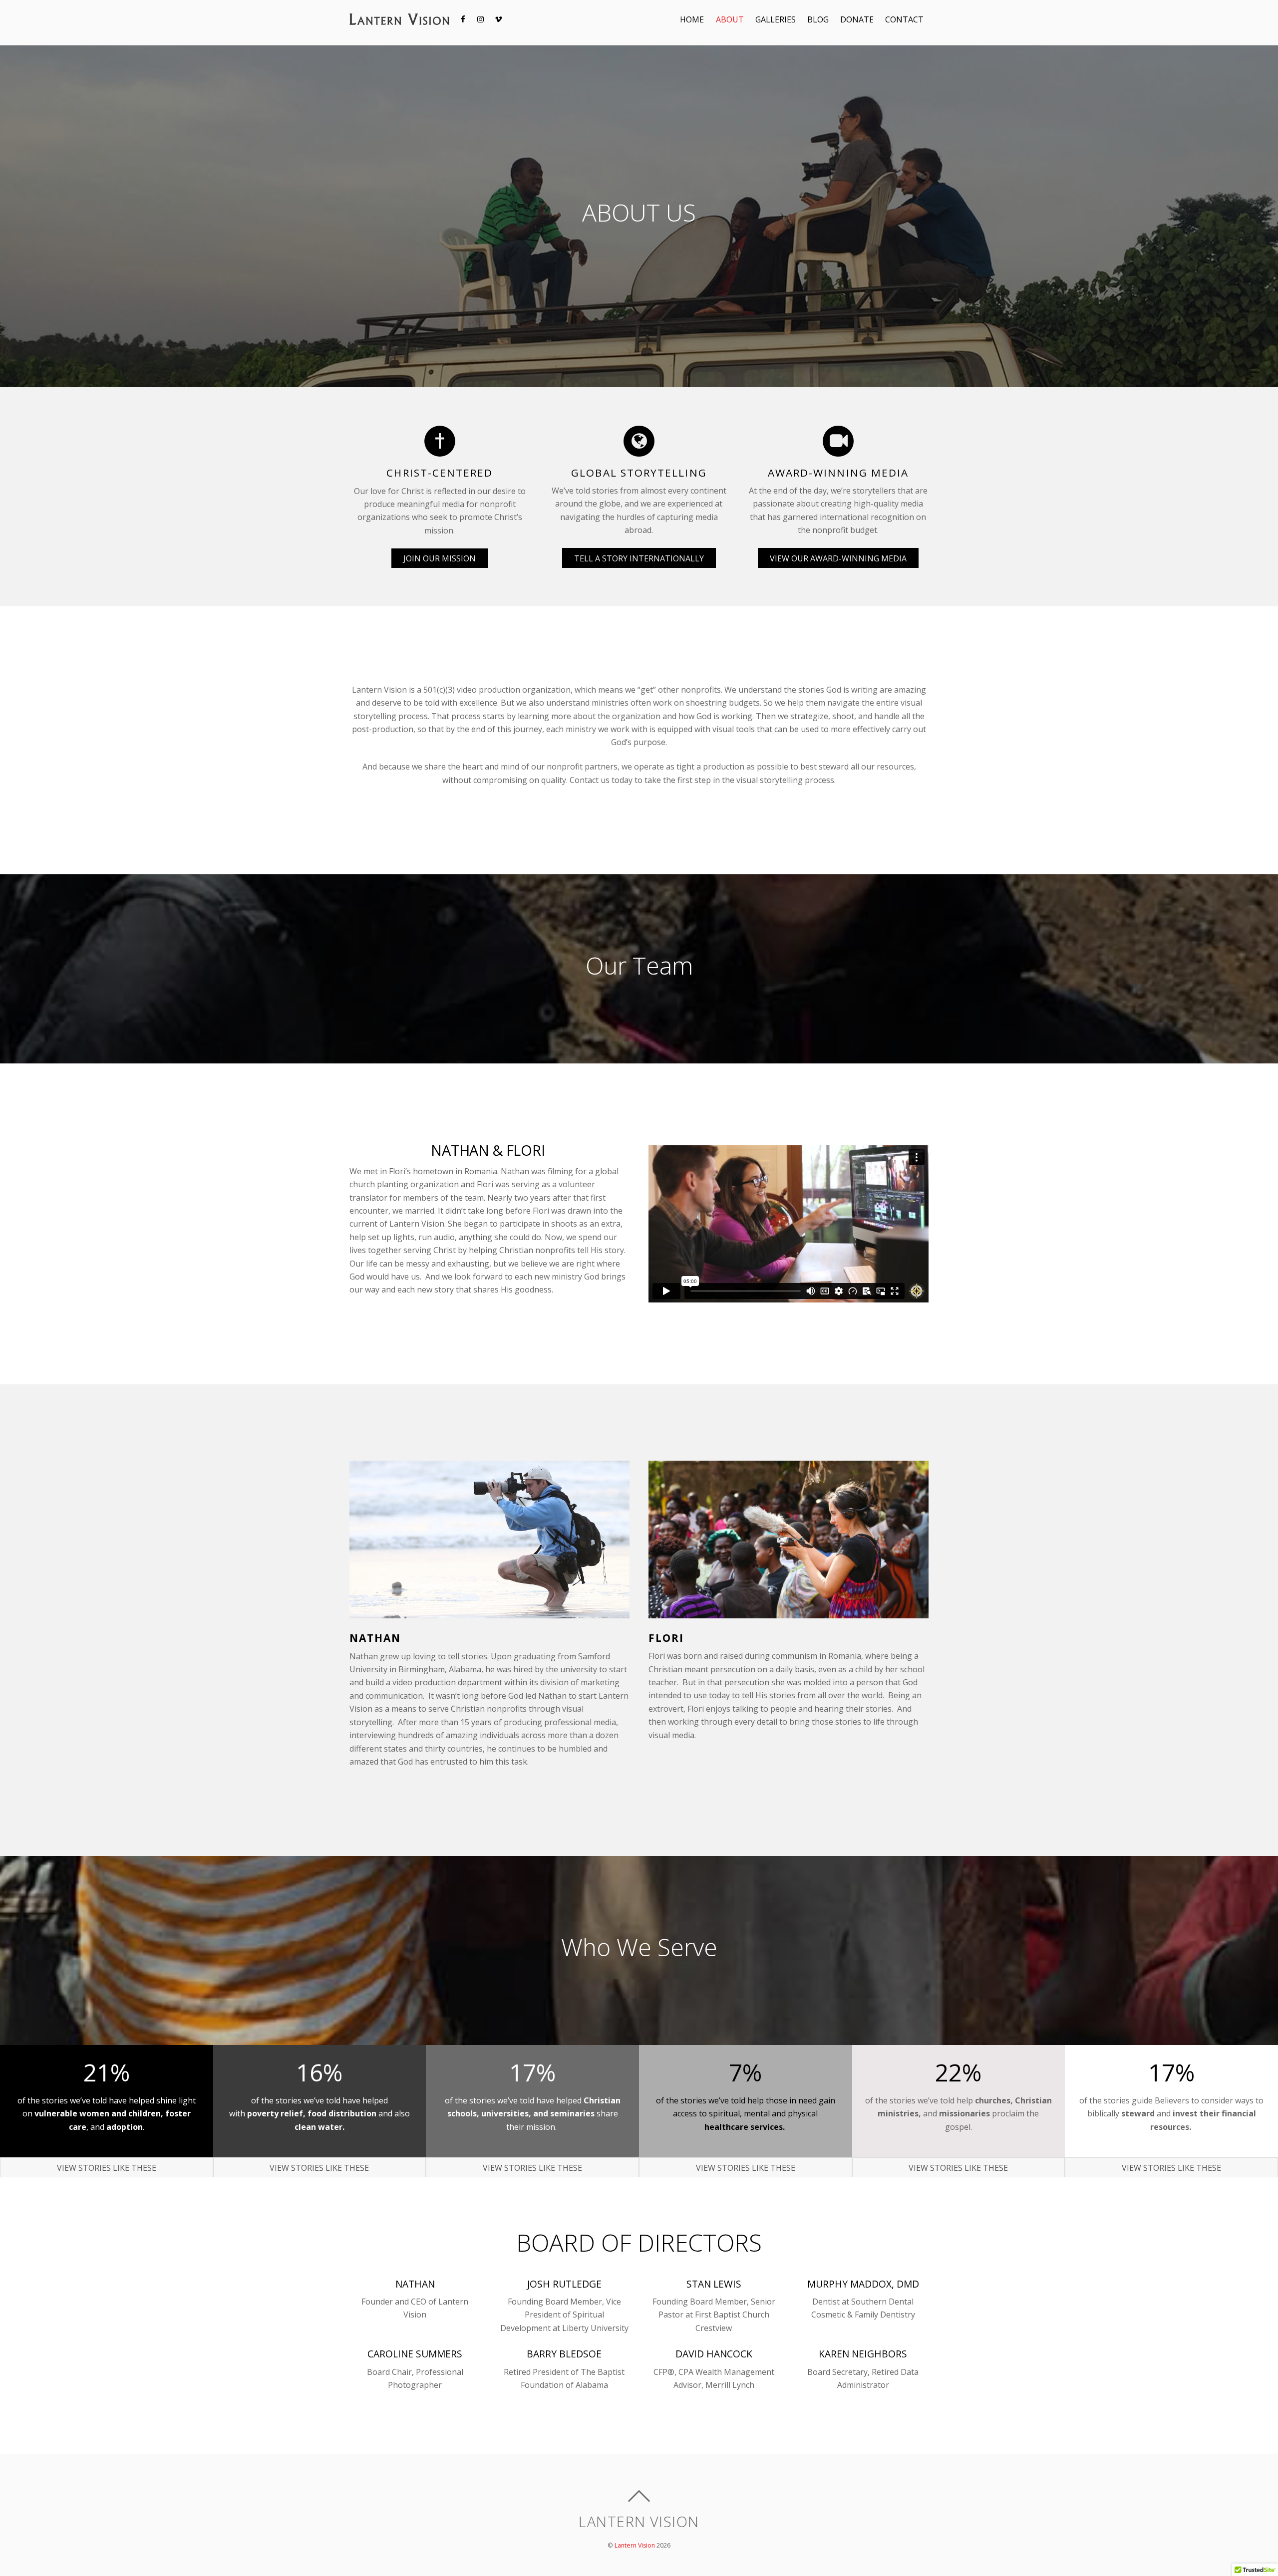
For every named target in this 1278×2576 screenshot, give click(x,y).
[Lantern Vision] (399, 19)
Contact (904, 19)
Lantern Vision (635, 2545)
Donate (857, 19)
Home (692, 19)
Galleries (776, 19)
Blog (818, 19)
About (730, 19)
